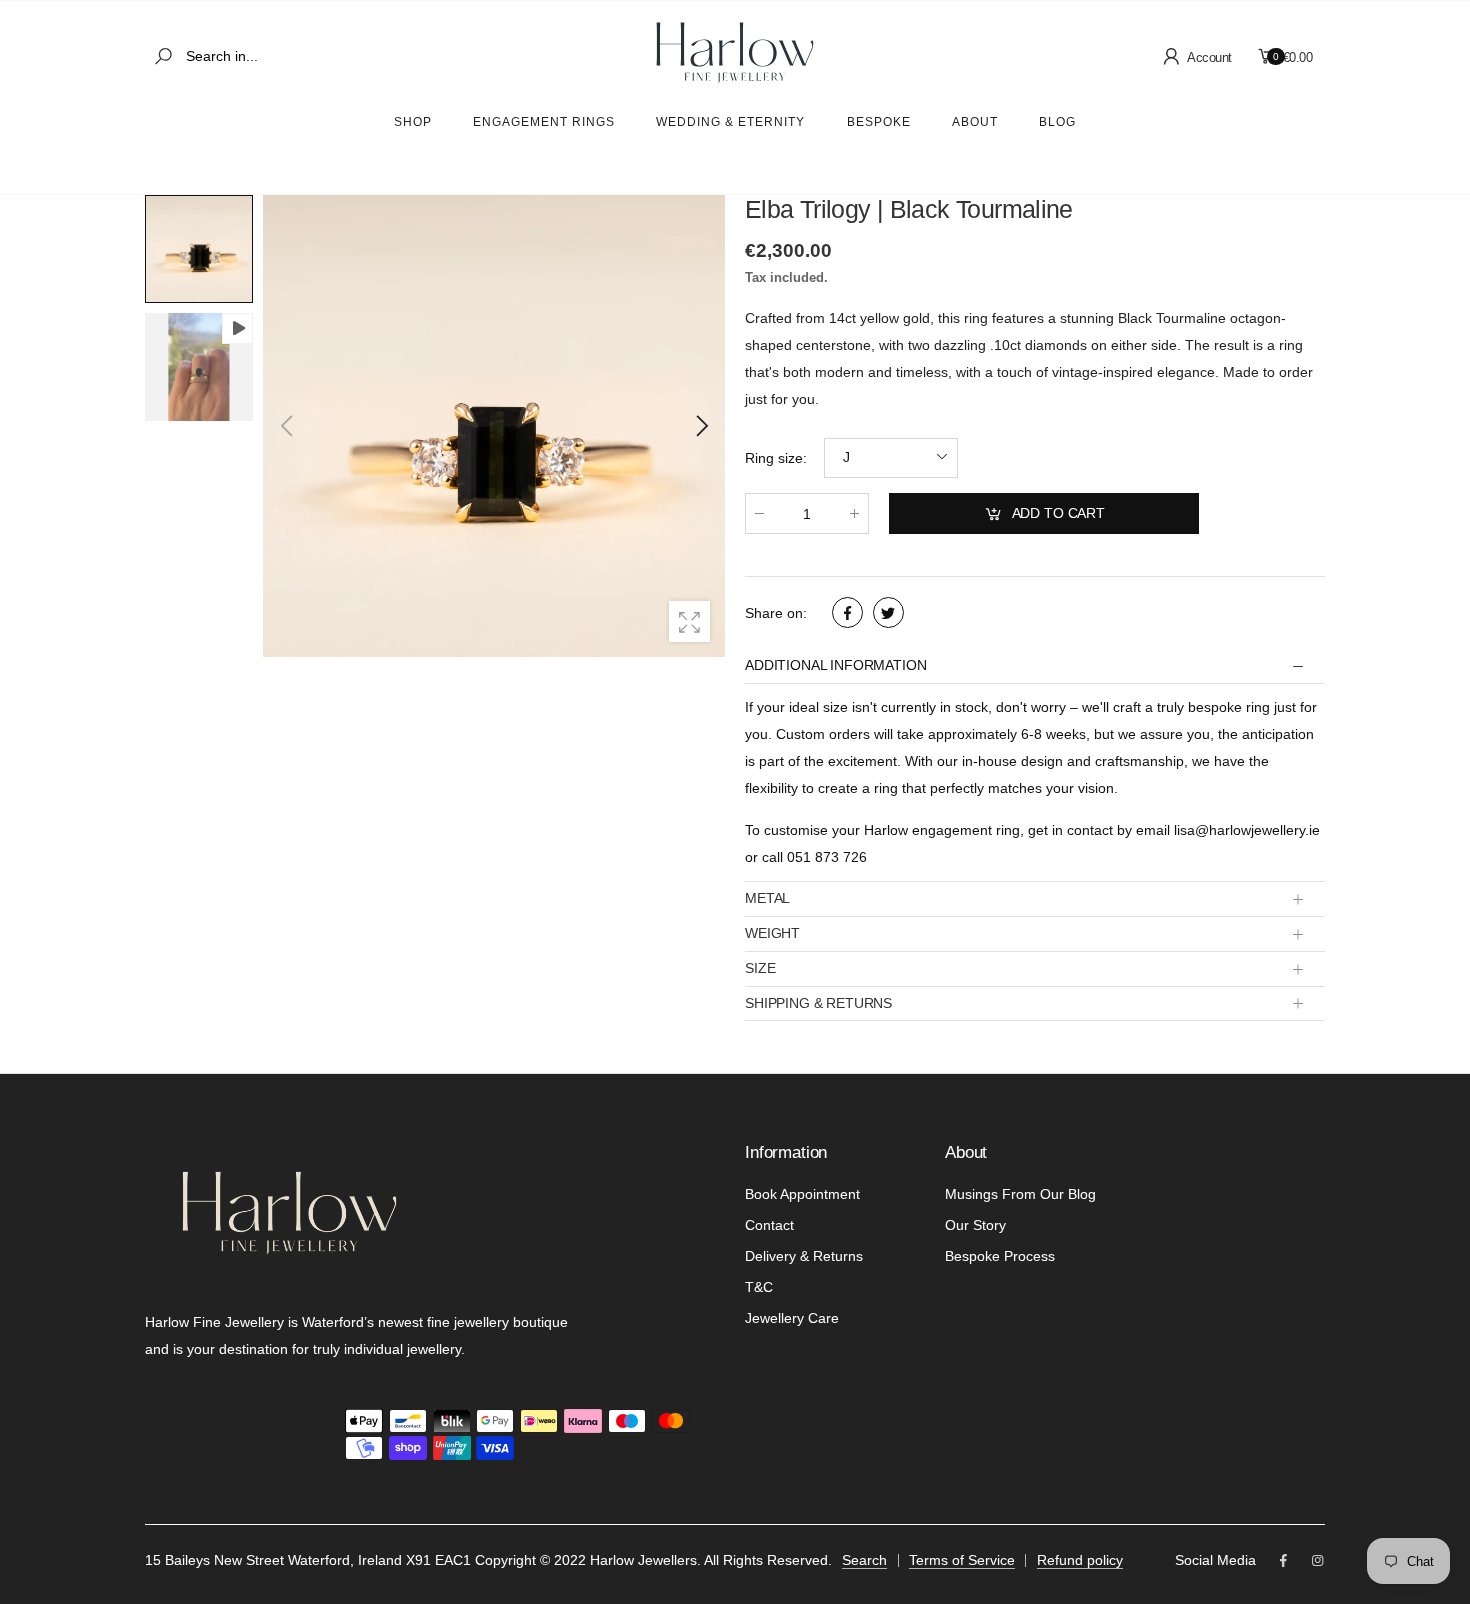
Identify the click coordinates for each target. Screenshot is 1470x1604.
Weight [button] (772, 933)
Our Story (975, 1225)
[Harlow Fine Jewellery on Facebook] (1283, 1561)
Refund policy (1080, 1560)
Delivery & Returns (804, 1256)
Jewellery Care (792, 1318)
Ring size (776, 458)
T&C (759, 1287)
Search (864, 1560)
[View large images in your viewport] (689, 621)
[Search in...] (167, 56)
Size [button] (760, 968)
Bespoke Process (1000, 1256)
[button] (700, 426)
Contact (769, 1225)
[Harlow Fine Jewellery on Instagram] (1318, 1561)
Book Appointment (802, 1194)
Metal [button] (767, 898)
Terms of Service (962, 1560)
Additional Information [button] (835, 665)
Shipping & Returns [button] (818, 1003)
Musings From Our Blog (1020, 1194)
